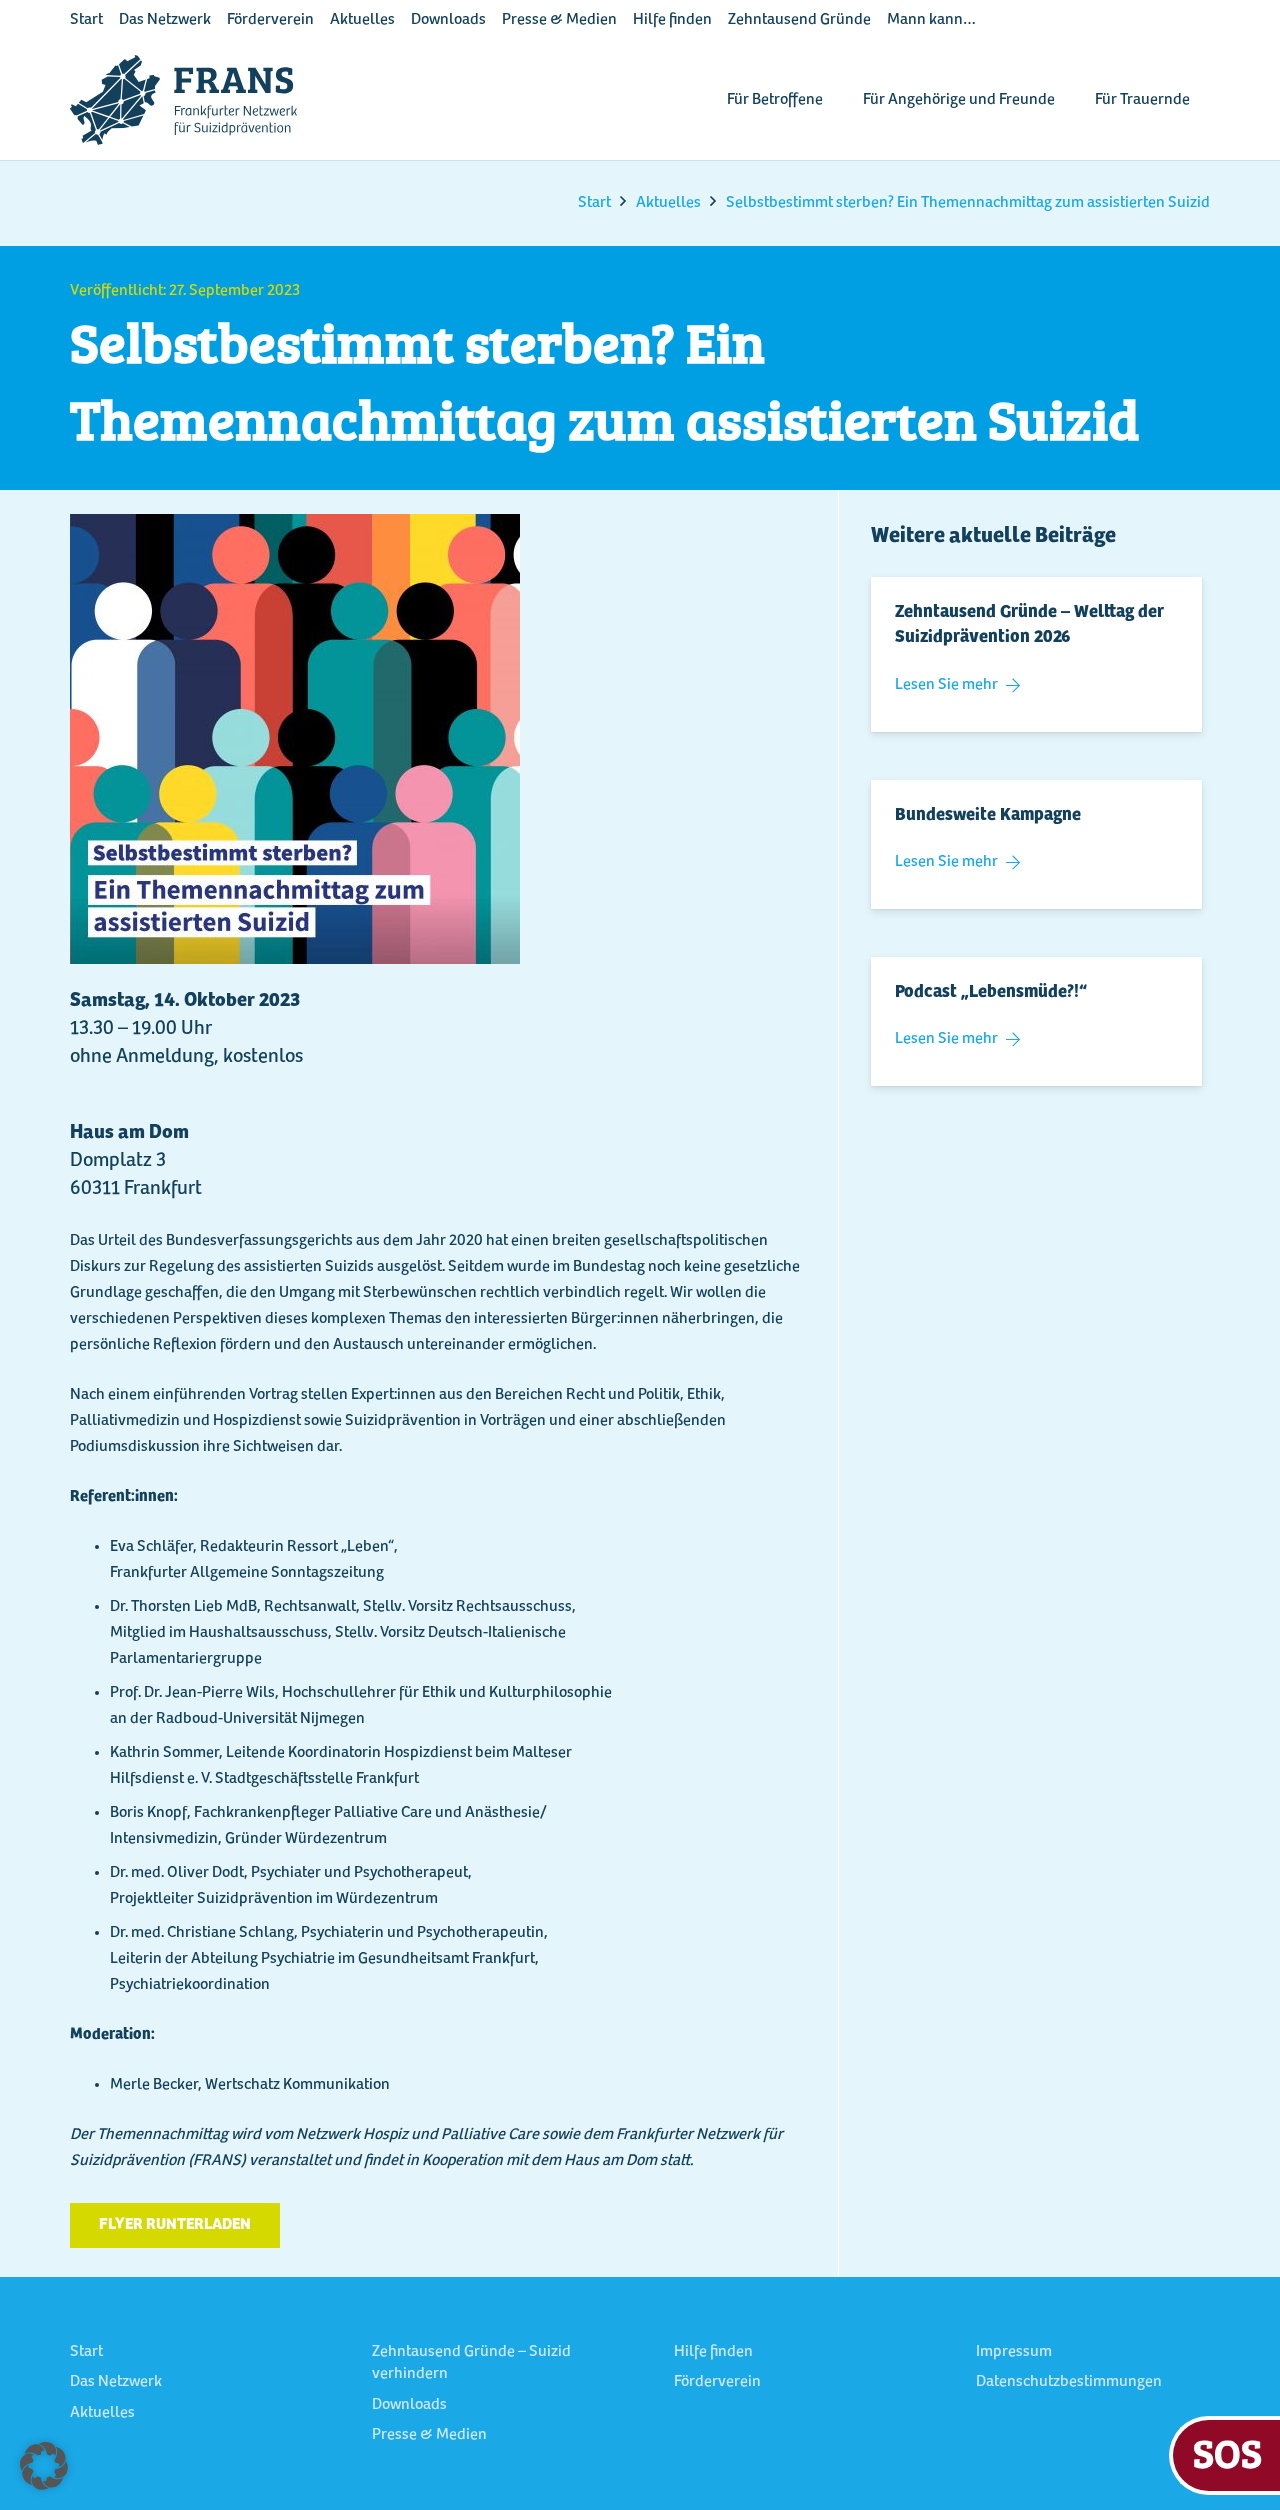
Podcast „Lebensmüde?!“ (991, 993)
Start (86, 20)
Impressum (1014, 2352)
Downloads (448, 20)
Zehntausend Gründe (799, 20)
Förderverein (270, 20)
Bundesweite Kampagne (988, 816)
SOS (1227, 2452)
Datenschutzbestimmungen (1069, 2382)
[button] (44, 2466)
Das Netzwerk (165, 20)
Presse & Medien (559, 20)
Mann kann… (931, 20)
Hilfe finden (672, 20)
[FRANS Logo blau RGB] (183, 100)
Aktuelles (362, 20)
